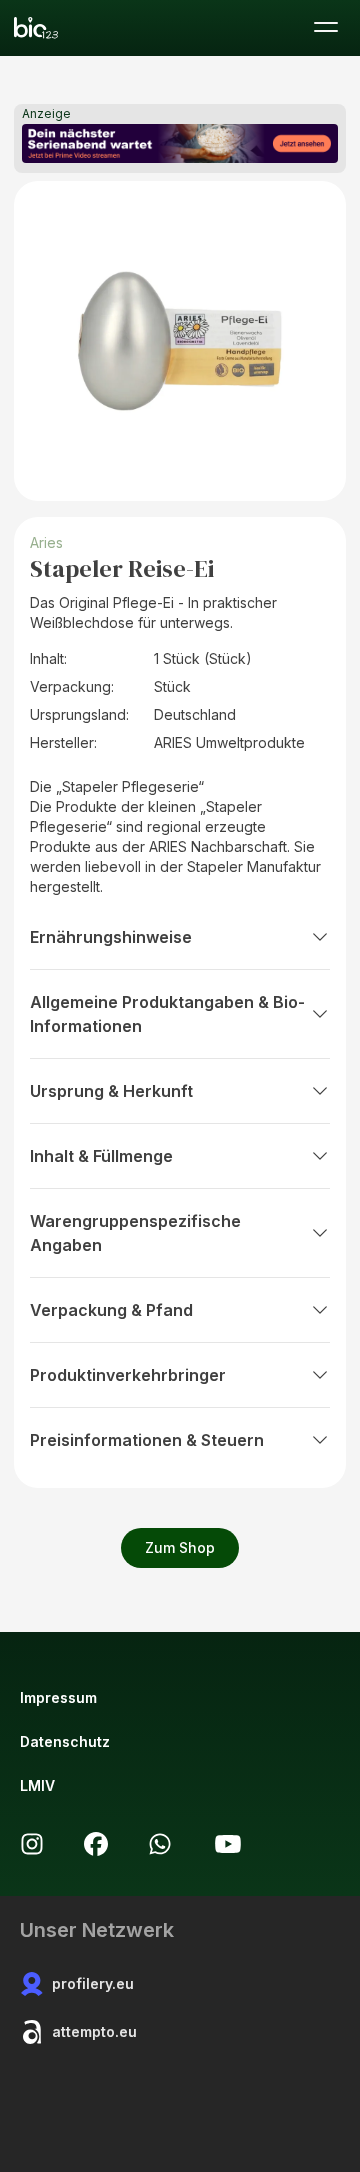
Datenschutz (65, 1741)
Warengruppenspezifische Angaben (135, 1233)
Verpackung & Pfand (111, 1310)
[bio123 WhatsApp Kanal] (160, 1844)
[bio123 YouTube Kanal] (228, 1844)
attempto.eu (94, 2031)
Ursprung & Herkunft (111, 1091)
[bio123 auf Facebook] (96, 1844)
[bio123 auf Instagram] (32, 1844)
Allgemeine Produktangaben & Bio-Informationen (167, 1014)
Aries (46, 542)
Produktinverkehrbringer (128, 1375)
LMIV (37, 1785)
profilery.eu (93, 1983)
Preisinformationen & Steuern (147, 1440)
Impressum (58, 1697)
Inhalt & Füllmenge (101, 1156)
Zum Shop (180, 1547)
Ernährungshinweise (111, 937)
